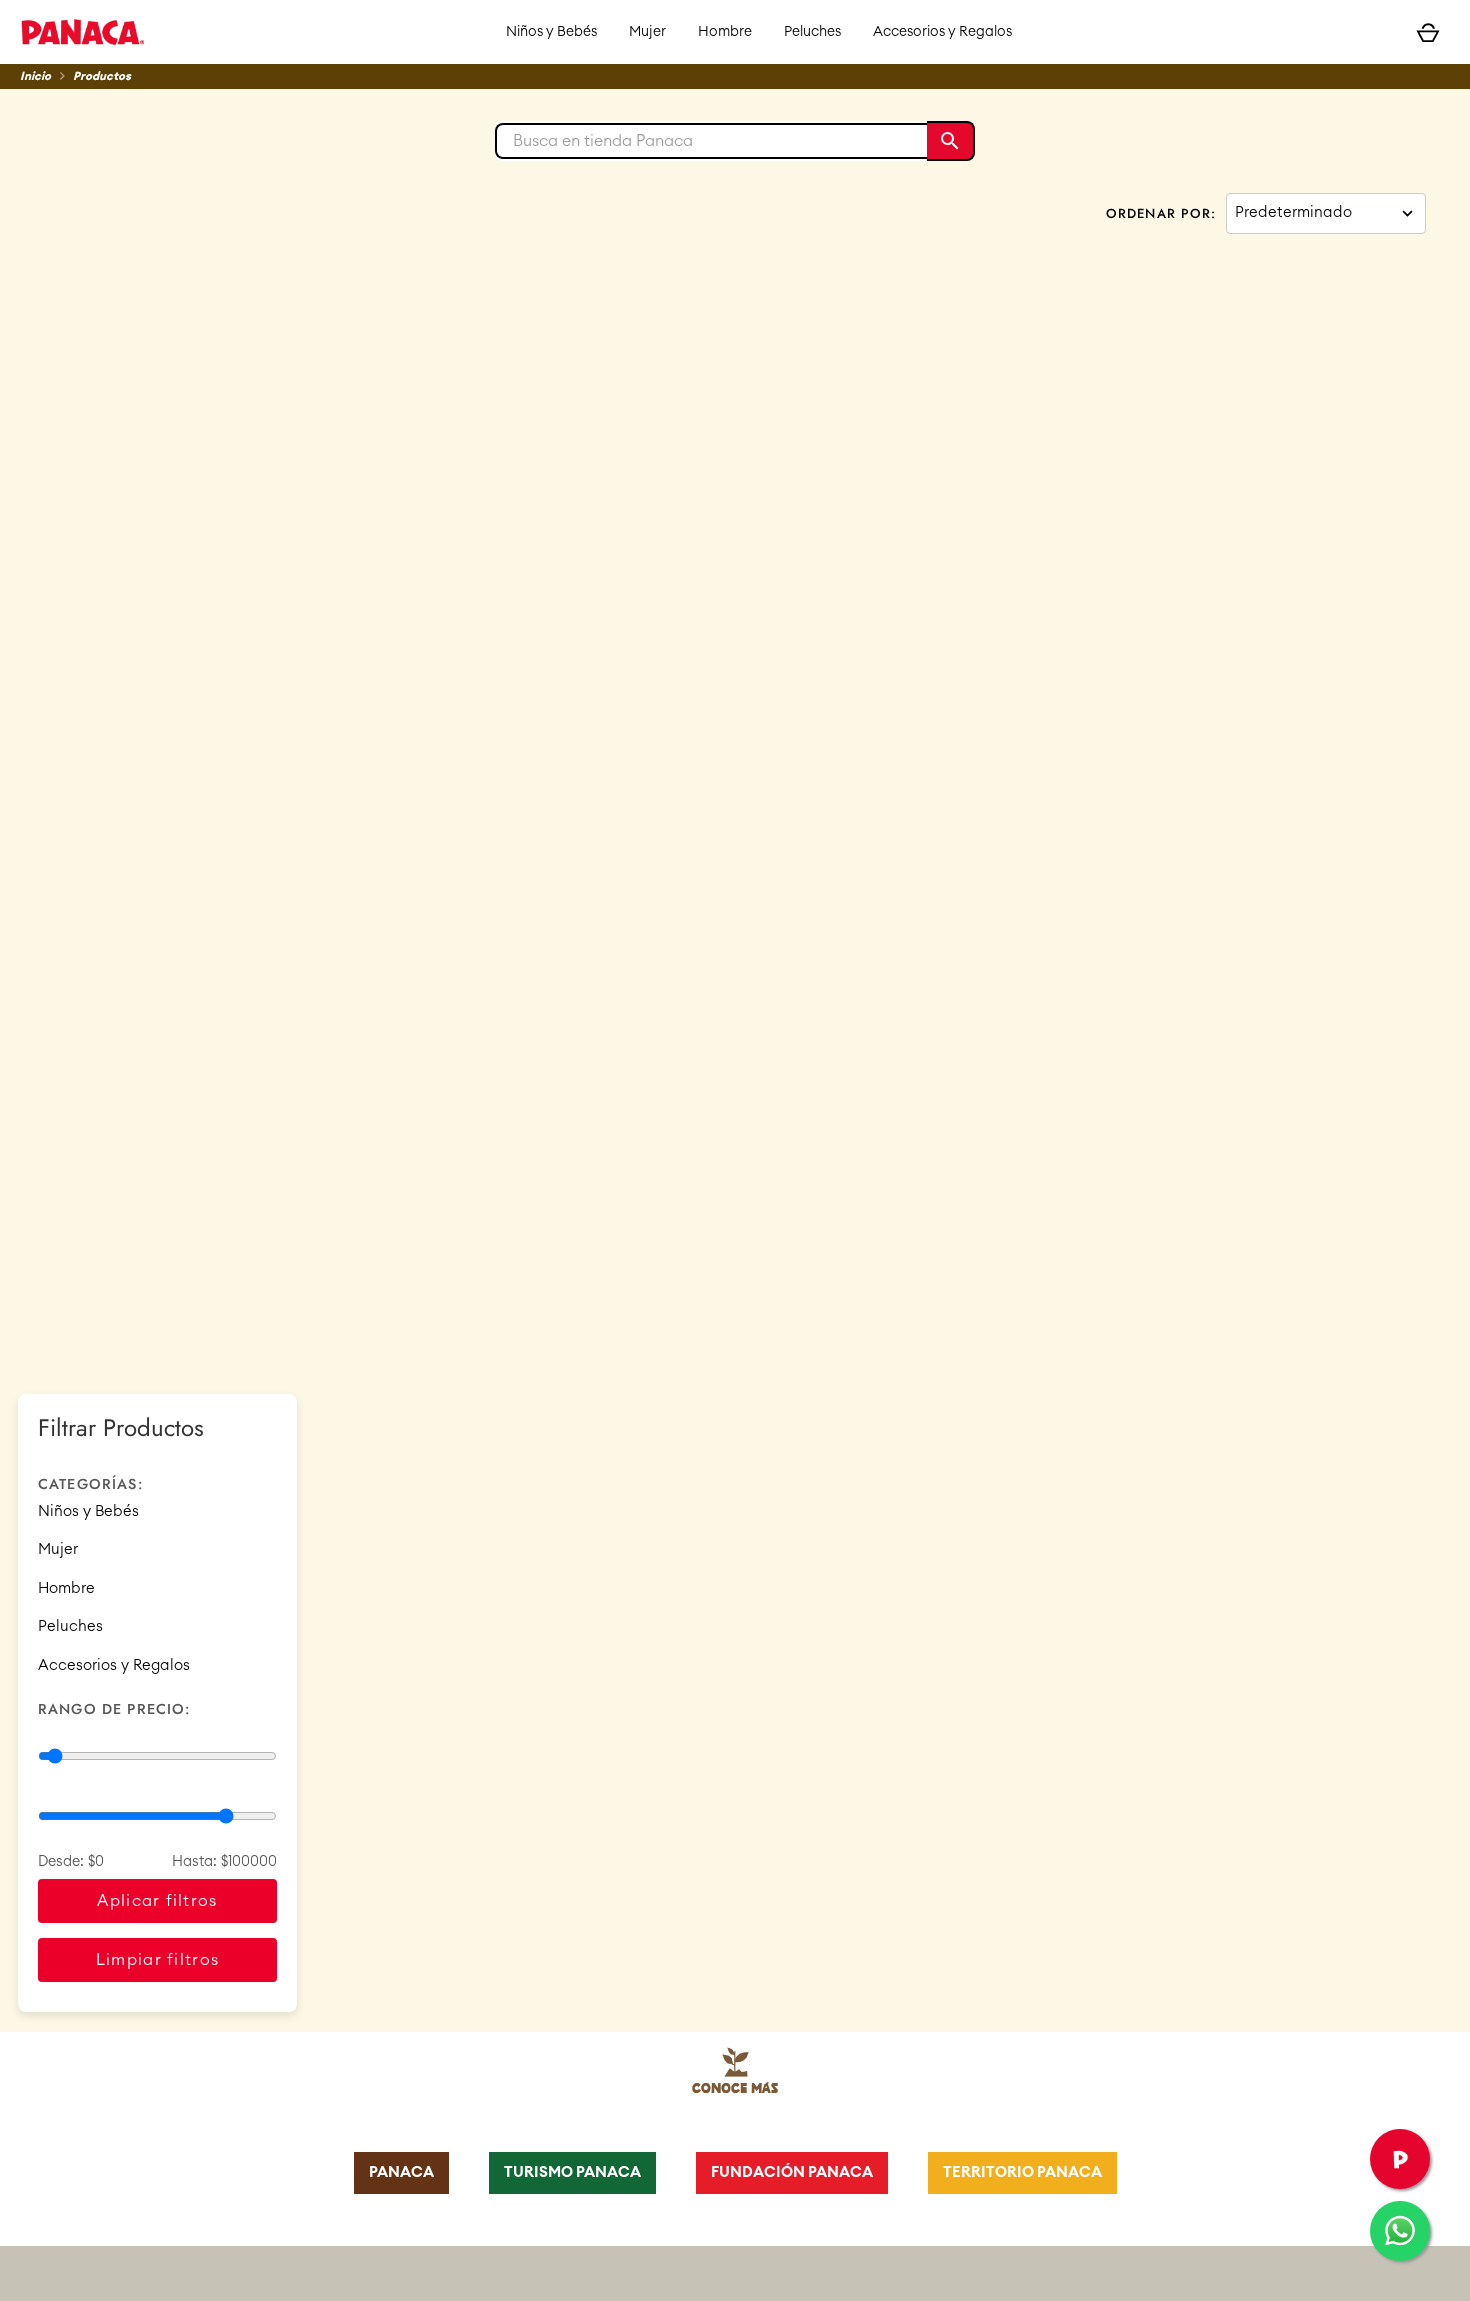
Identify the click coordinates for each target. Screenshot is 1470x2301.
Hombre (725, 32)
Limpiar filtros (157, 1960)
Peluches (812, 32)
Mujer (647, 32)
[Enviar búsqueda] (951, 141)
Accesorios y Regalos (942, 32)
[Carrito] (1428, 32)
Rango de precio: (114, 1709)
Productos (102, 76)
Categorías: (90, 1484)
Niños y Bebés (551, 32)
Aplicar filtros (157, 1901)
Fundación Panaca (792, 2172)
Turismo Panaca (572, 2172)
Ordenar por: (1161, 213)
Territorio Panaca (1022, 2172)
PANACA (401, 2172)
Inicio (35, 76)
